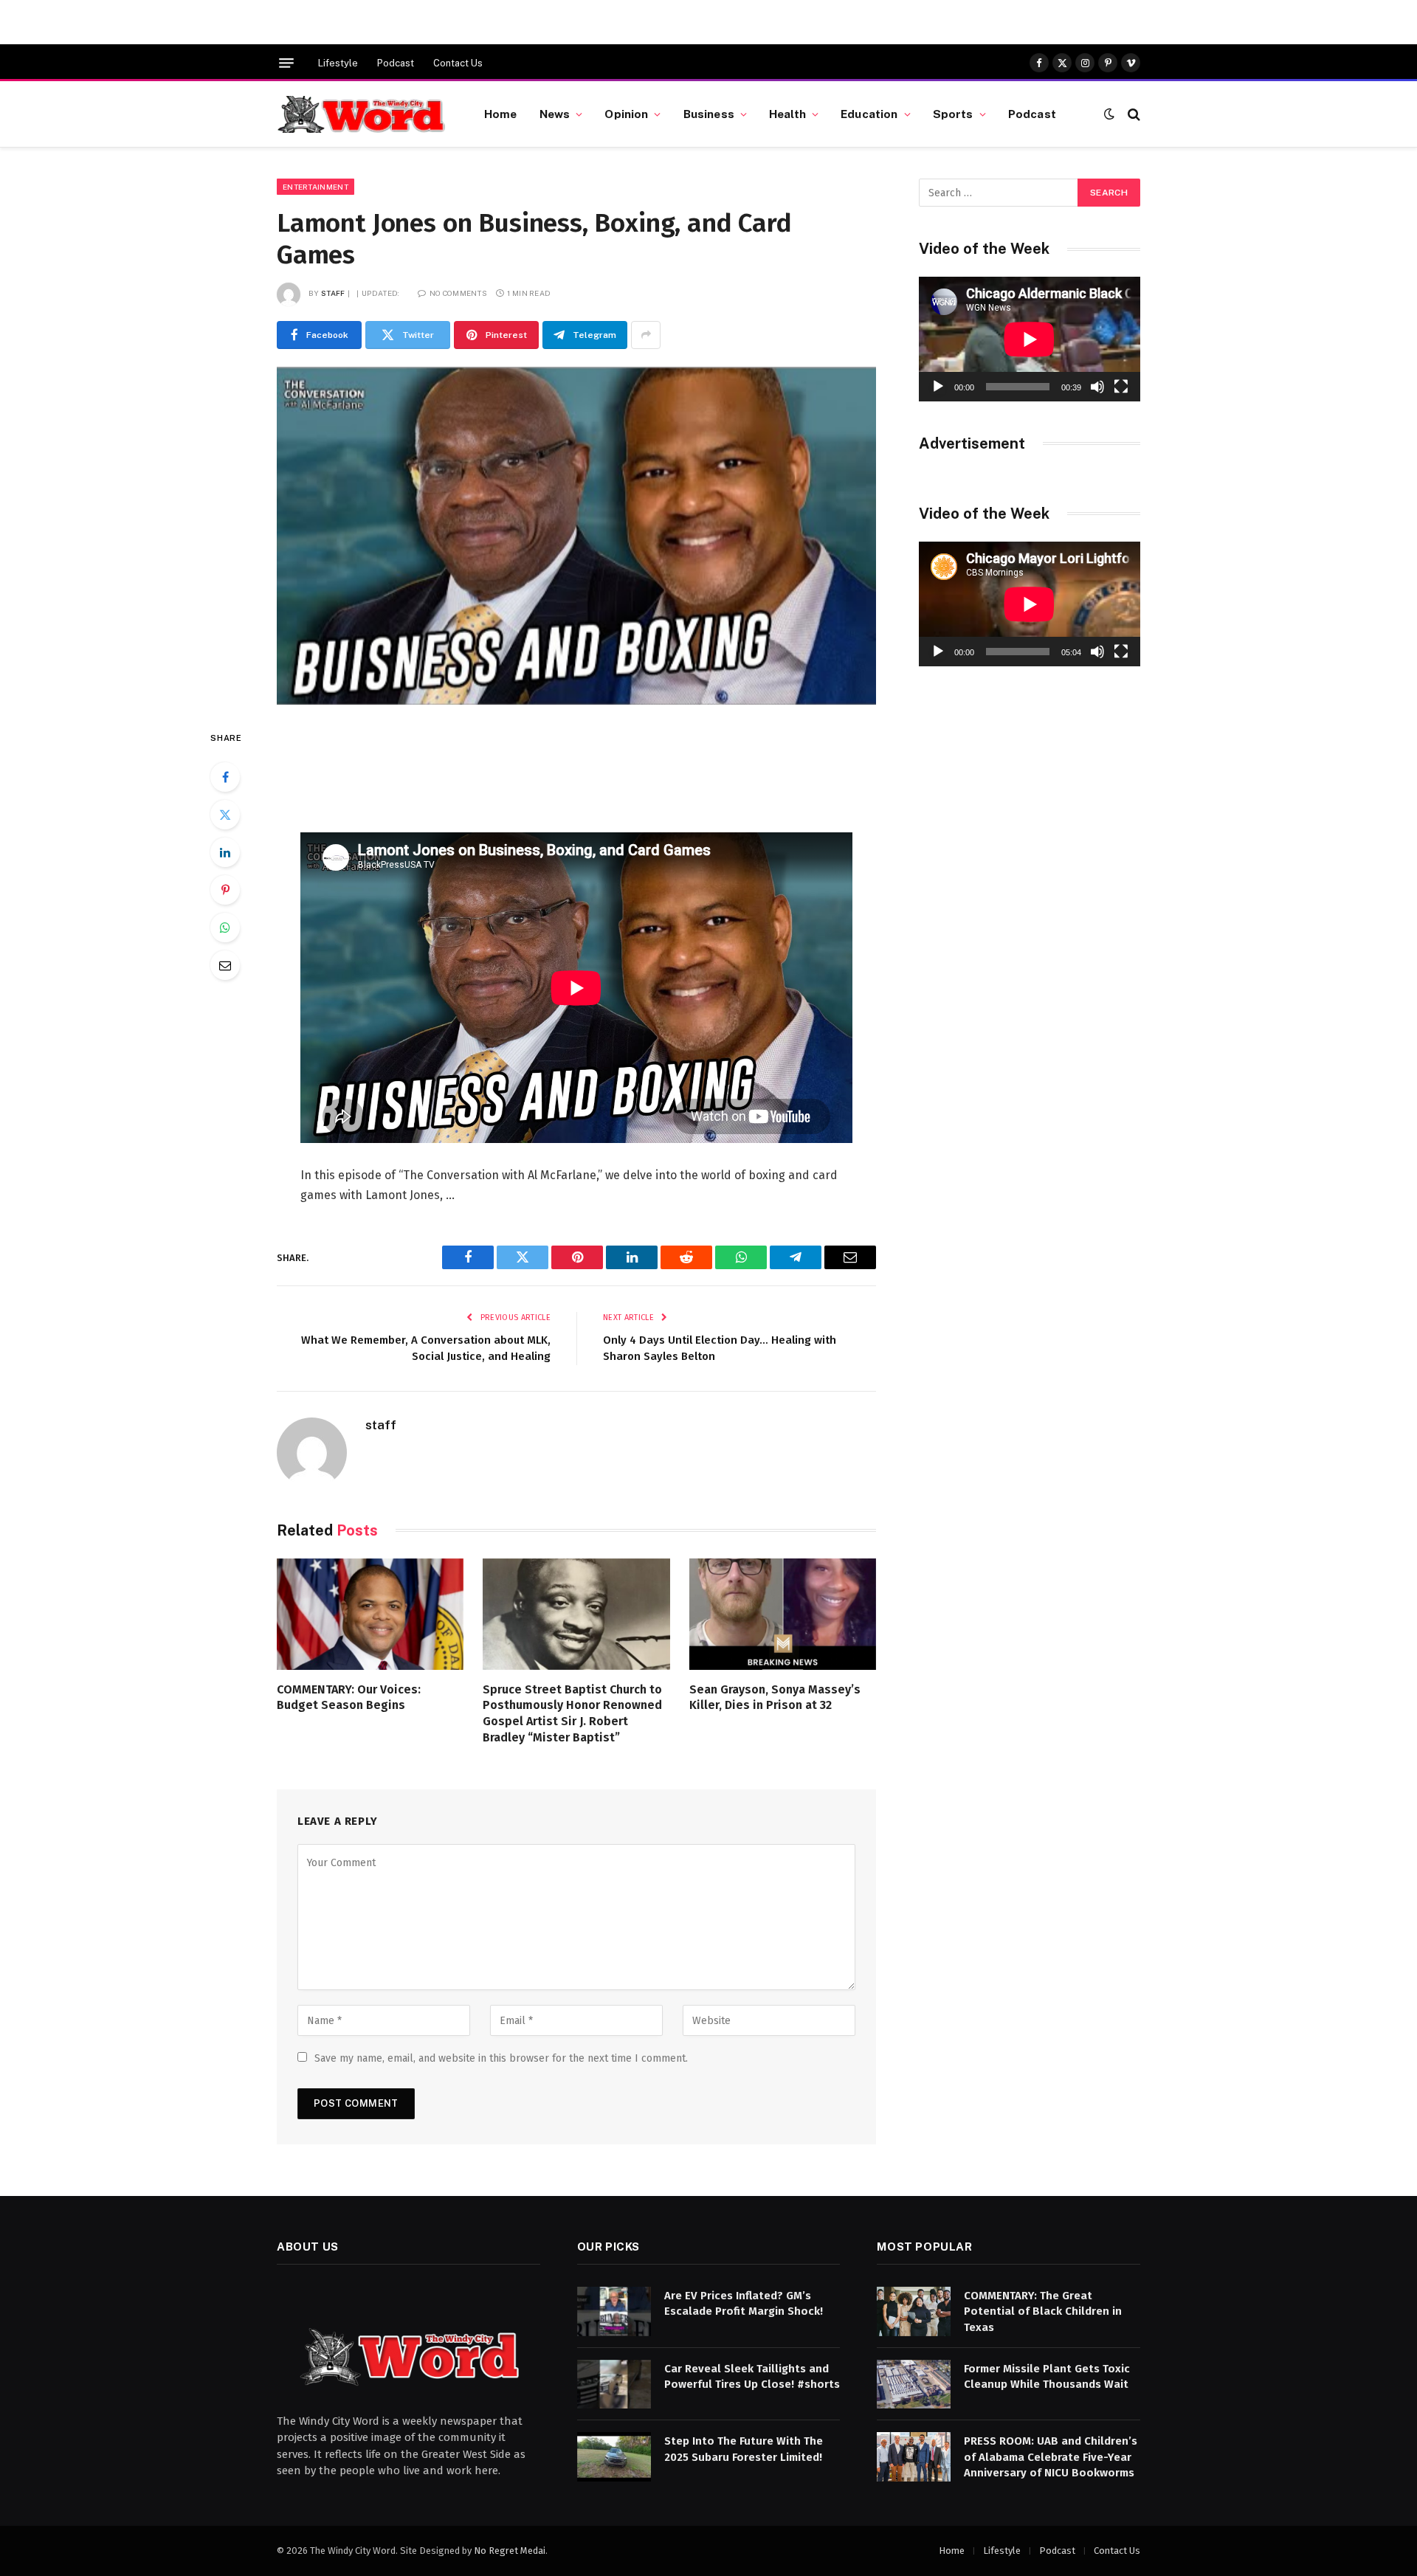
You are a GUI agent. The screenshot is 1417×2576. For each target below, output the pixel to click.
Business (709, 114)
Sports (953, 114)
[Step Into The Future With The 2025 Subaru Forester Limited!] (614, 2457)
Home (501, 114)
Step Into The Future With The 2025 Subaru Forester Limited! (744, 2449)
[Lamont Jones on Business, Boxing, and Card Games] (576, 536)
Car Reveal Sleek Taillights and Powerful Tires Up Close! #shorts (752, 2376)
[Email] (225, 965)
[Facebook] (225, 777)
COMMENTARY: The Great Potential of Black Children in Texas (1043, 2311)
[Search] (1132, 114)
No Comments (458, 293)
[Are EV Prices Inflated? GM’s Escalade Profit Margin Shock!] (614, 2311)
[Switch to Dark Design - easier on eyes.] (1109, 114)
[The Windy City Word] (362, 114)
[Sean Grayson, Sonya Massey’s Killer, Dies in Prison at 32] (783, 1614)
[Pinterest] (225, 890)
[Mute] (1097, 387)
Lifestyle (338, 63)
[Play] (938, 387)
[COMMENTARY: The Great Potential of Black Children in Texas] (914, 2311)
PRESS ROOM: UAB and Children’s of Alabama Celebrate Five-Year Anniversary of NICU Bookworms (1051, 2457)
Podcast (396, 63)
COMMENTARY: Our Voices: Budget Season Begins (349, 1698)
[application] (1030, 339)
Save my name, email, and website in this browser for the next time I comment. (501, 2058)
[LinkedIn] (225, 852)
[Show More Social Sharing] (646, 335)
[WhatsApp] (225, 928)
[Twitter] (225, 815)
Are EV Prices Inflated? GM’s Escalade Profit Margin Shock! (744, 2303)
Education (869, 114)
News (555, 114)
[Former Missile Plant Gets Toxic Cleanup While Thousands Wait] (914, 2385)
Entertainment (316, 187)
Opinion (626, 114)
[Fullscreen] (1121, 387)
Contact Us (458, 63)
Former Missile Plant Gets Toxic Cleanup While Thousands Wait (1047, 2376)
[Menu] (286, 63)
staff (333, 293)
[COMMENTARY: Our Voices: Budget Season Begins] (370, 1614)
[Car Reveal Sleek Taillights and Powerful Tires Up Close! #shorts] (614, 2385)
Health (787, 114)
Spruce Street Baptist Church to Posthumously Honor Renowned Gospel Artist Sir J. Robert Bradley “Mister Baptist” (572, 1713)
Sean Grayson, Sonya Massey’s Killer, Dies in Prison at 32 (775, 1698)
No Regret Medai (510, 2551)
